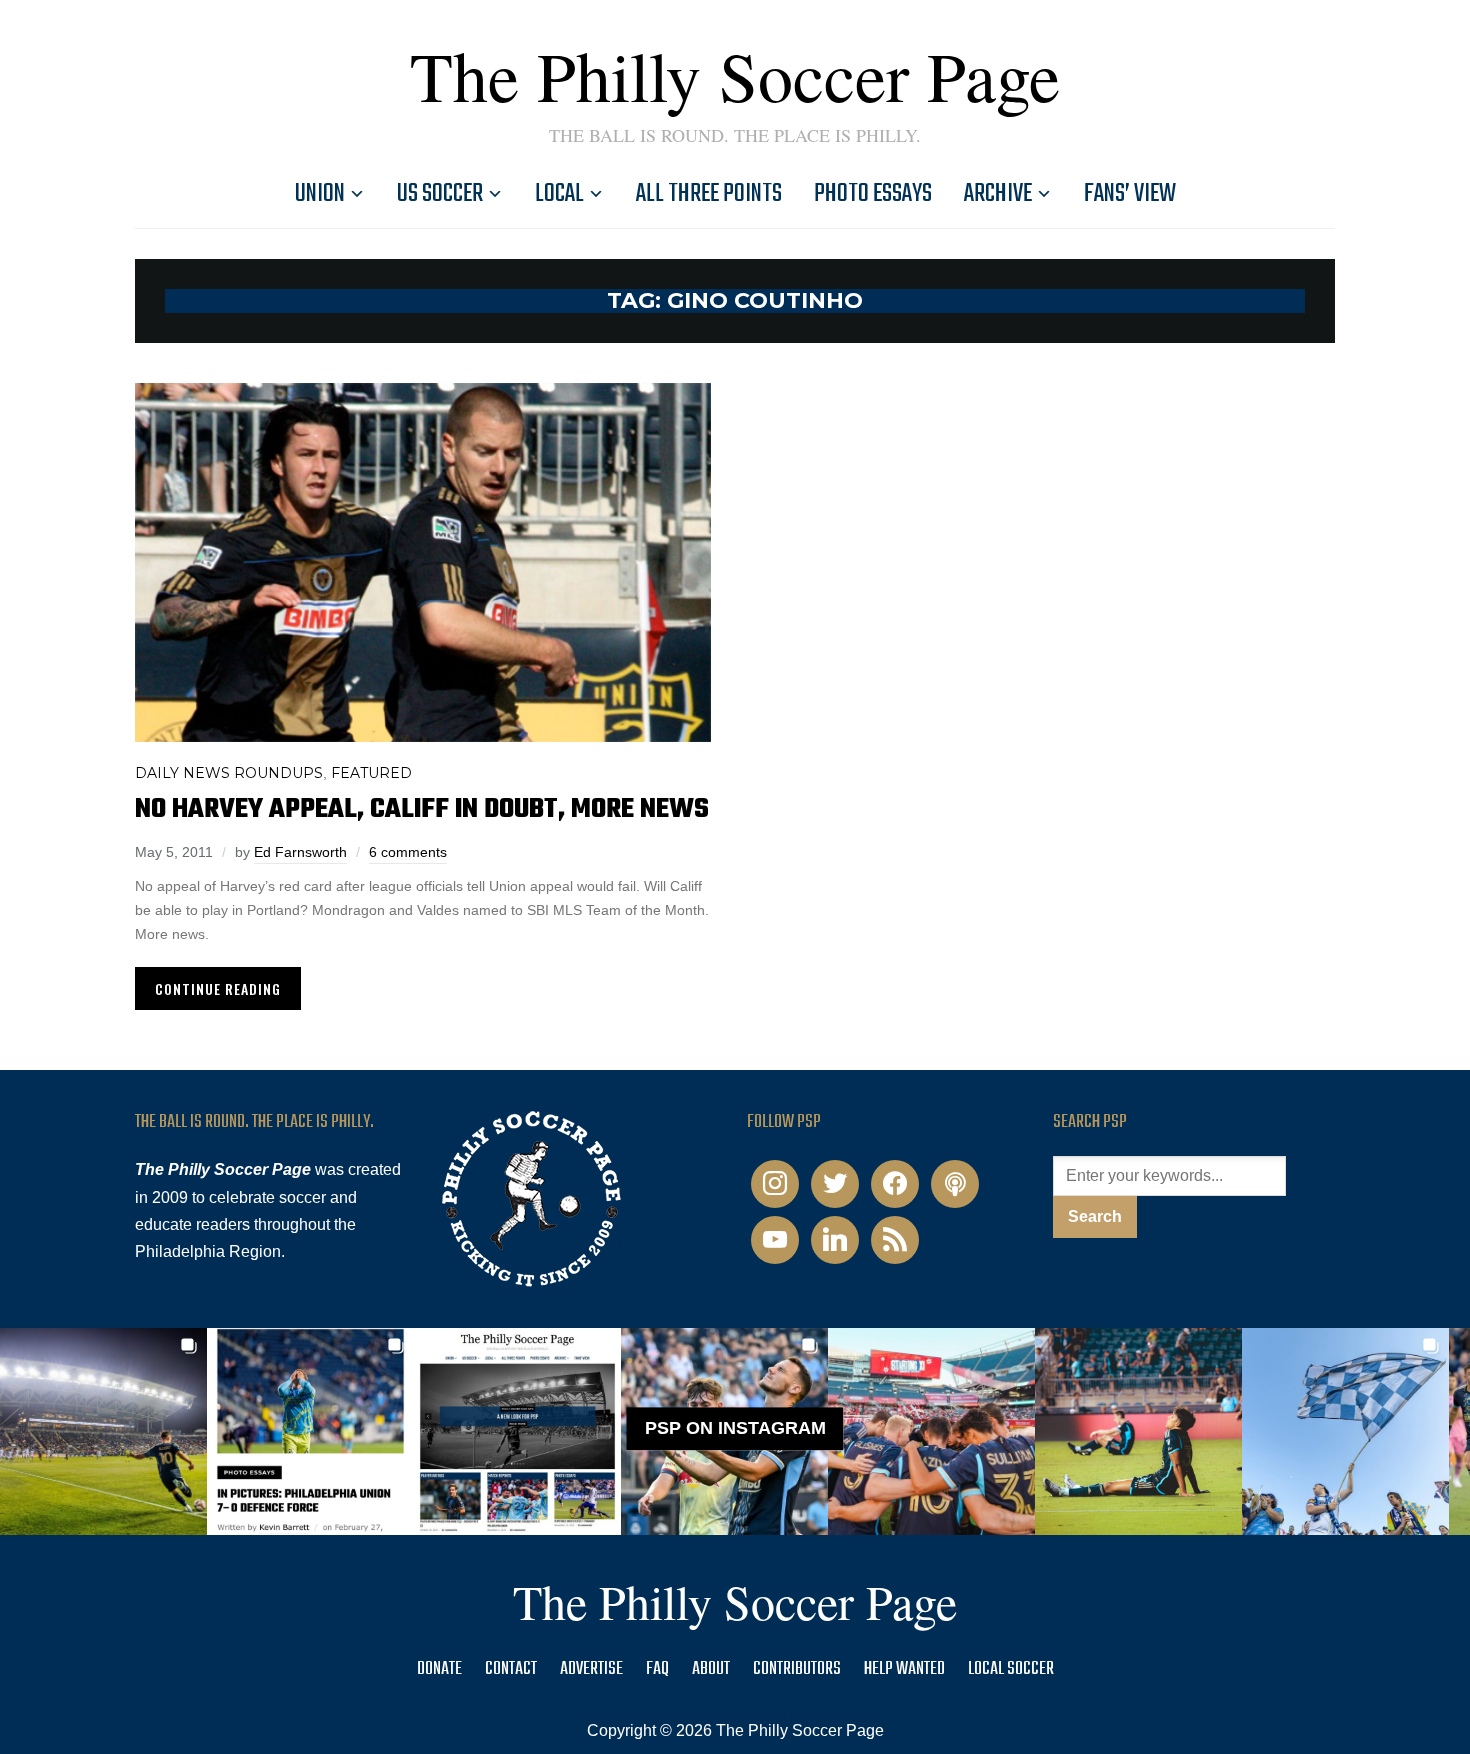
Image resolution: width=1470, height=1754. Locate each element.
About (711, 1669)
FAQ (657, 1669)
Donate (439, 1669)
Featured (371, 773)
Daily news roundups (229, 773)
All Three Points (709, 194)
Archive (998, 194)
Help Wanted (904, 1669)
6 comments (408, 852)
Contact (511, 1669)
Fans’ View (1130, 194)
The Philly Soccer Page (735, 75)
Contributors (797, 1669)
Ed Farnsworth (300, 852)
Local (559, 194)
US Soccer (440, 194)
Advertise (591, 1669)
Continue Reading (218, 988)
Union (320, 194)
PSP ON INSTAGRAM (735, 1428)
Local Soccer (1011, 1669)
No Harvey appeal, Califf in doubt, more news (422, 809)
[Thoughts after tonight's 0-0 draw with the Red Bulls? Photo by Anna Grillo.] (931, 1431)
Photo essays (873, 194)
